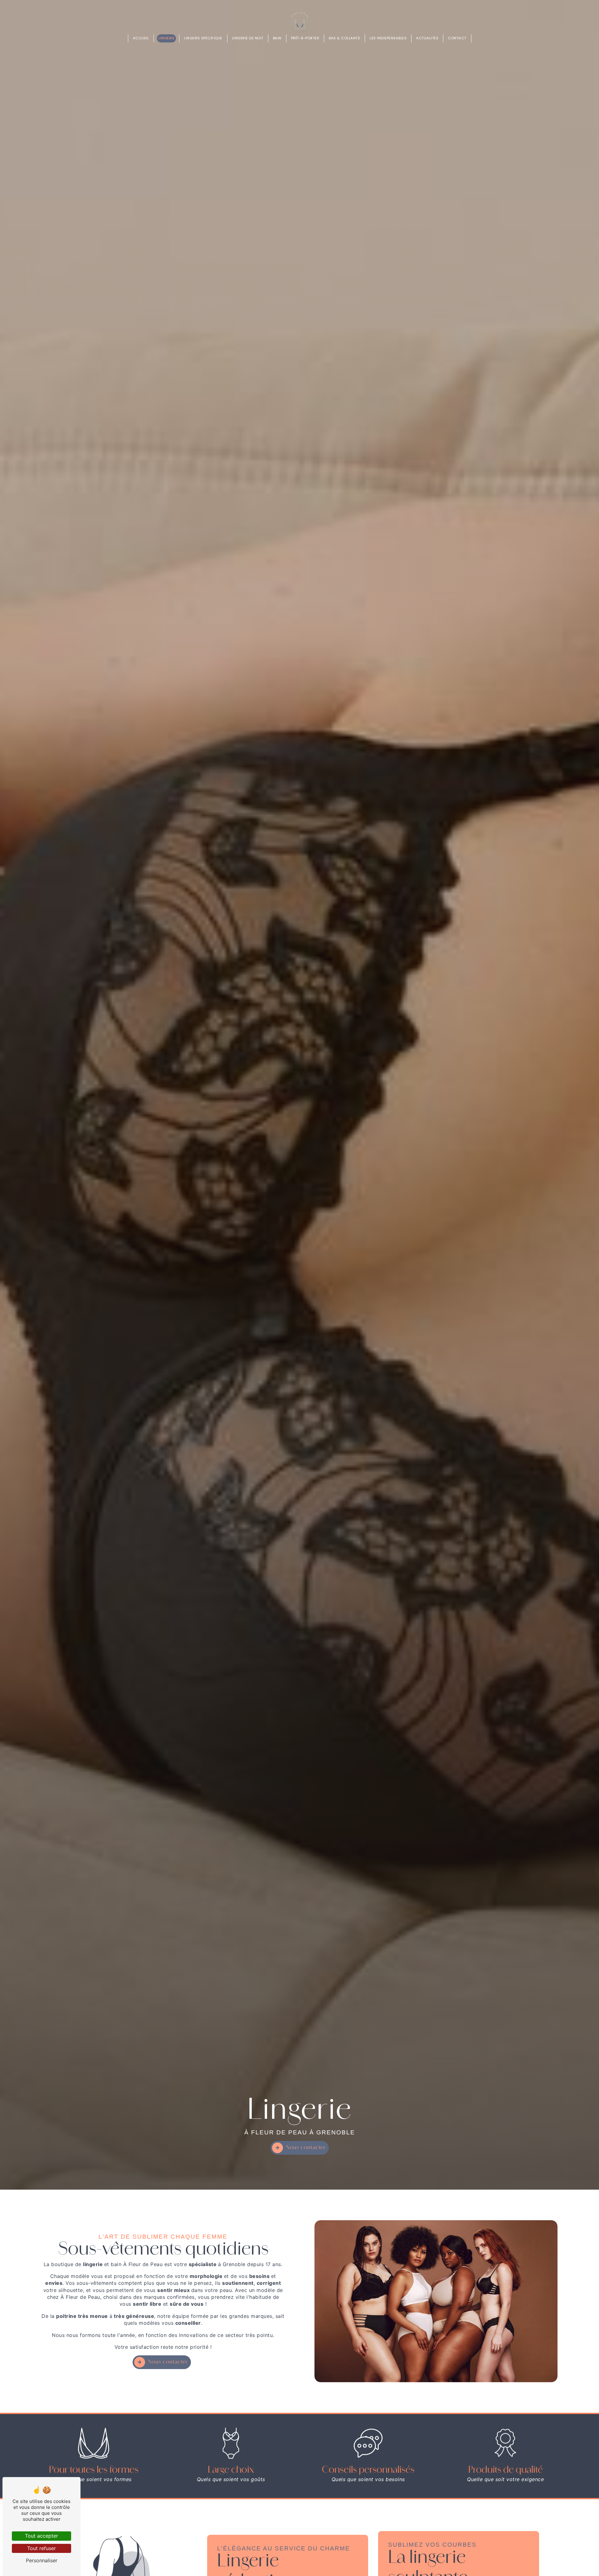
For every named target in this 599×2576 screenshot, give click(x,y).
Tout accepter (41, 2536)
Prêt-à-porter (305, 38)
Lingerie (166, 38)
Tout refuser (41, 2548)
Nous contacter (306, 2148)
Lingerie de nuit (248, 38)
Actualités (427, 38)
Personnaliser (42, 2560)
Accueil (141, 38)
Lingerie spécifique (203, 38)
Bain (277, 38)
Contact (457, 38)
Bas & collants (344, 38)
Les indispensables (388, 38)
